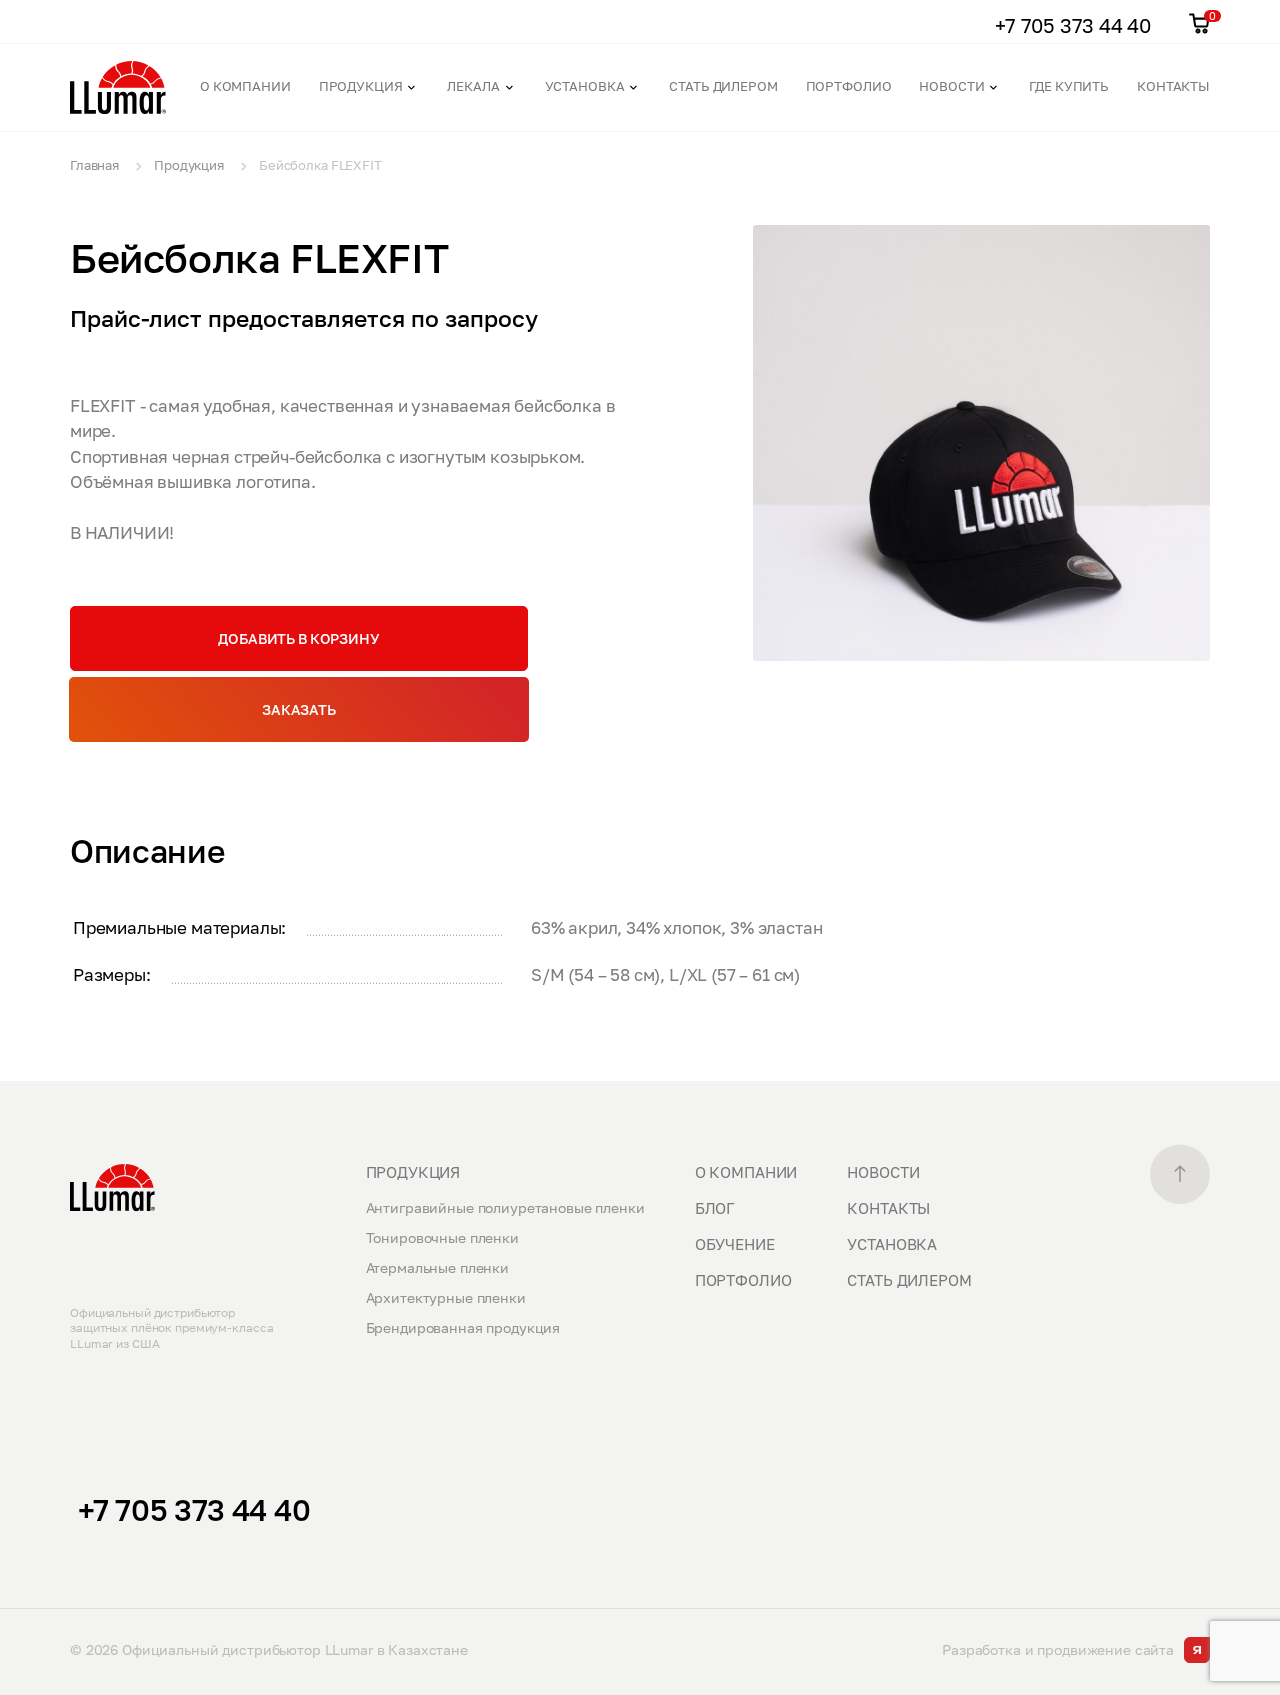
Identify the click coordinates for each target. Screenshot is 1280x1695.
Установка (585, 86)
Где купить (1069, 86)
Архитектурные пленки (446, 1297)
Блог (714, 1208)
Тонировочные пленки (442, 1237)
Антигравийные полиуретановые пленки (505, 1207)
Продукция (361, 86)
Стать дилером (723, 86)
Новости (951, 86)
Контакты (1173, 86)
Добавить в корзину (298, 638)
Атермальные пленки (437, 1267)
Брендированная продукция (463, 1327)
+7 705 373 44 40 (194, 1510)
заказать (299, 709)
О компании (245, 86)
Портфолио (849, 86)
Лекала (473, 86)
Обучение (735, 1244)
